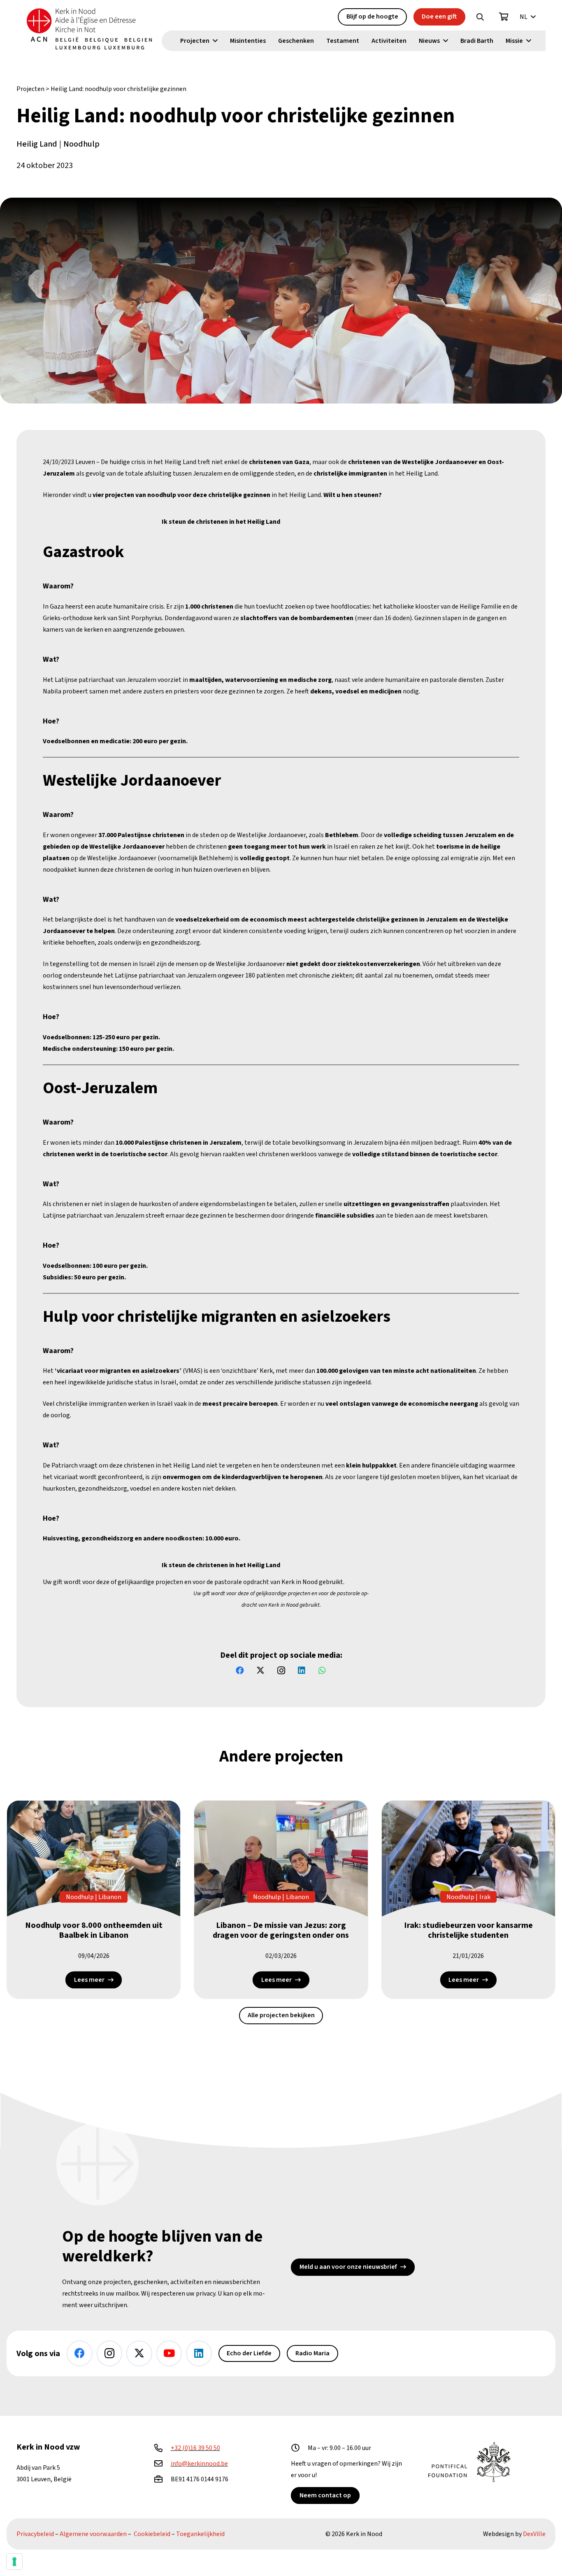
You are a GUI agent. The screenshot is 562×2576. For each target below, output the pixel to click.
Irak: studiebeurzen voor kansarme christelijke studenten (468, 1930)
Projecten (30, 89)
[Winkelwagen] (504, 17)
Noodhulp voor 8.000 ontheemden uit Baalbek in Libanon (94, 1930)
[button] (480, 17)
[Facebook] (240, 1671)
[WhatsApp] (322, 1671)
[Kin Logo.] (89, 29)
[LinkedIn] (302, 1671)
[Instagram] (281, 1671)
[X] (260, 1671)
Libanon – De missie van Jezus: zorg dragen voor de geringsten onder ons (281, 1930)
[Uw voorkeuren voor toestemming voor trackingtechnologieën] (14, 2562)
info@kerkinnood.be (199, 2464)
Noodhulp (81, 144)
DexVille (534, 2534)
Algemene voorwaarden (93, 2534)
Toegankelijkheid (200, 2534)
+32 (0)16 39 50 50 (195, 2448)
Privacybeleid (35, 2534)
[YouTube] (169, 2353)
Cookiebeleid (152, 2534)
